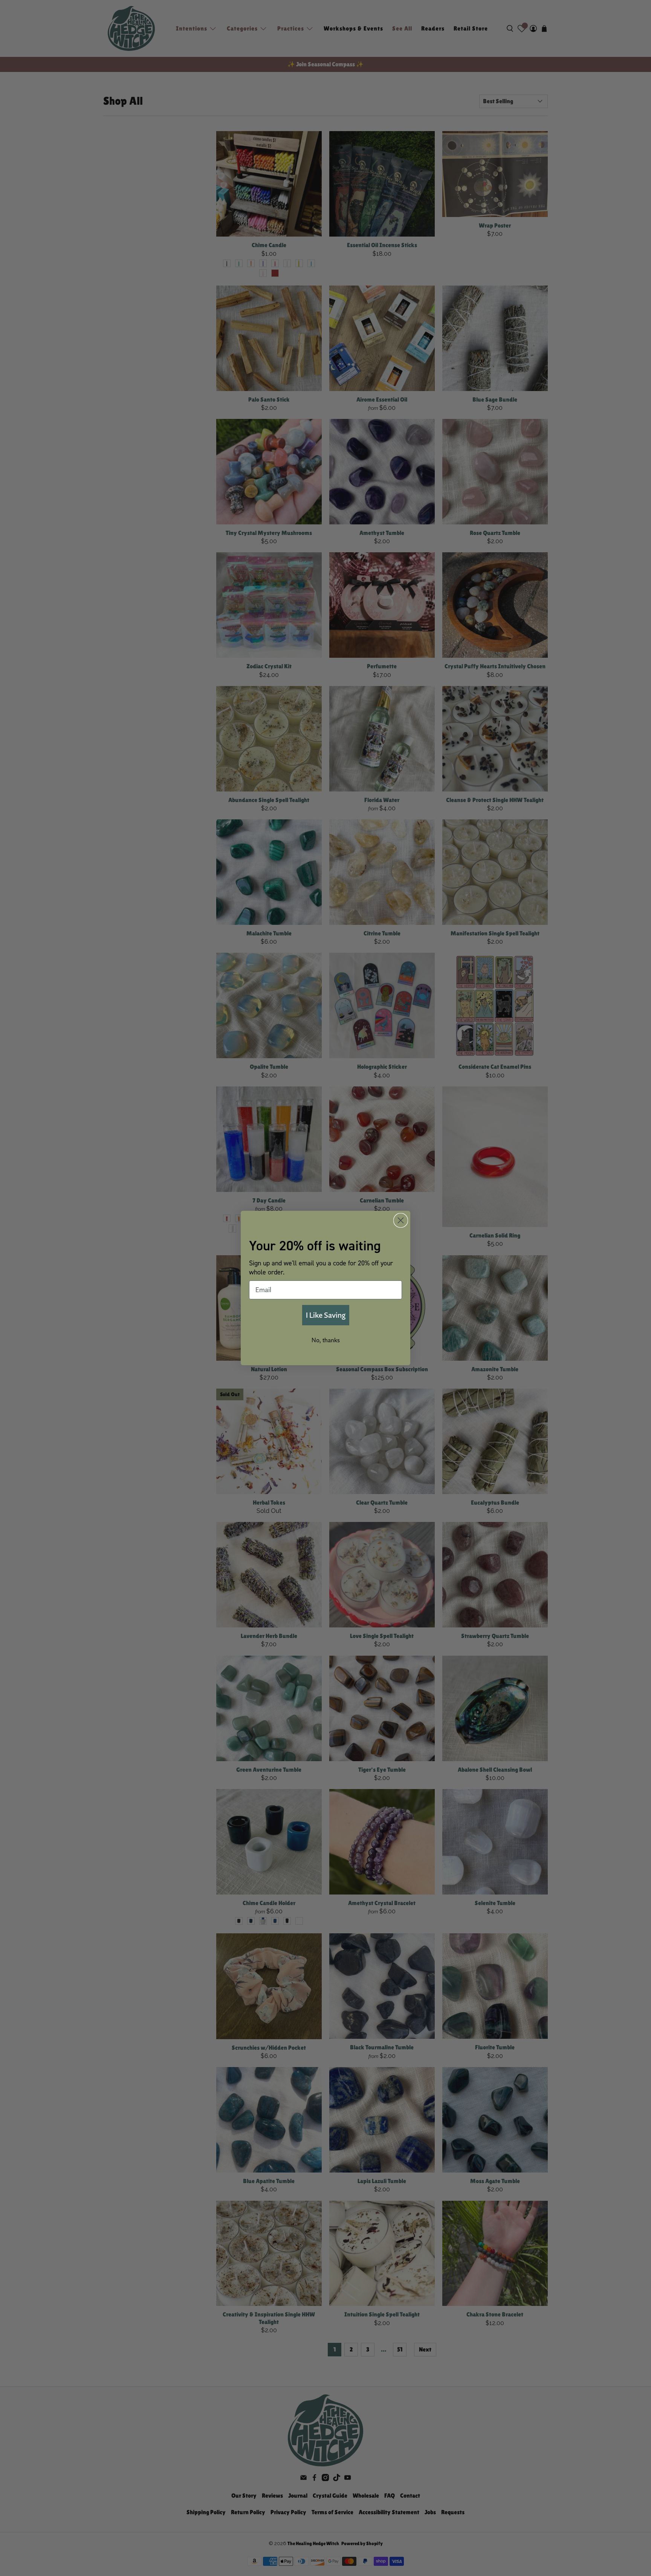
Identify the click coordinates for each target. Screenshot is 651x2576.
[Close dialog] (401, 1220)
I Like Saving (326, 1315)
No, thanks (326, 1340)
